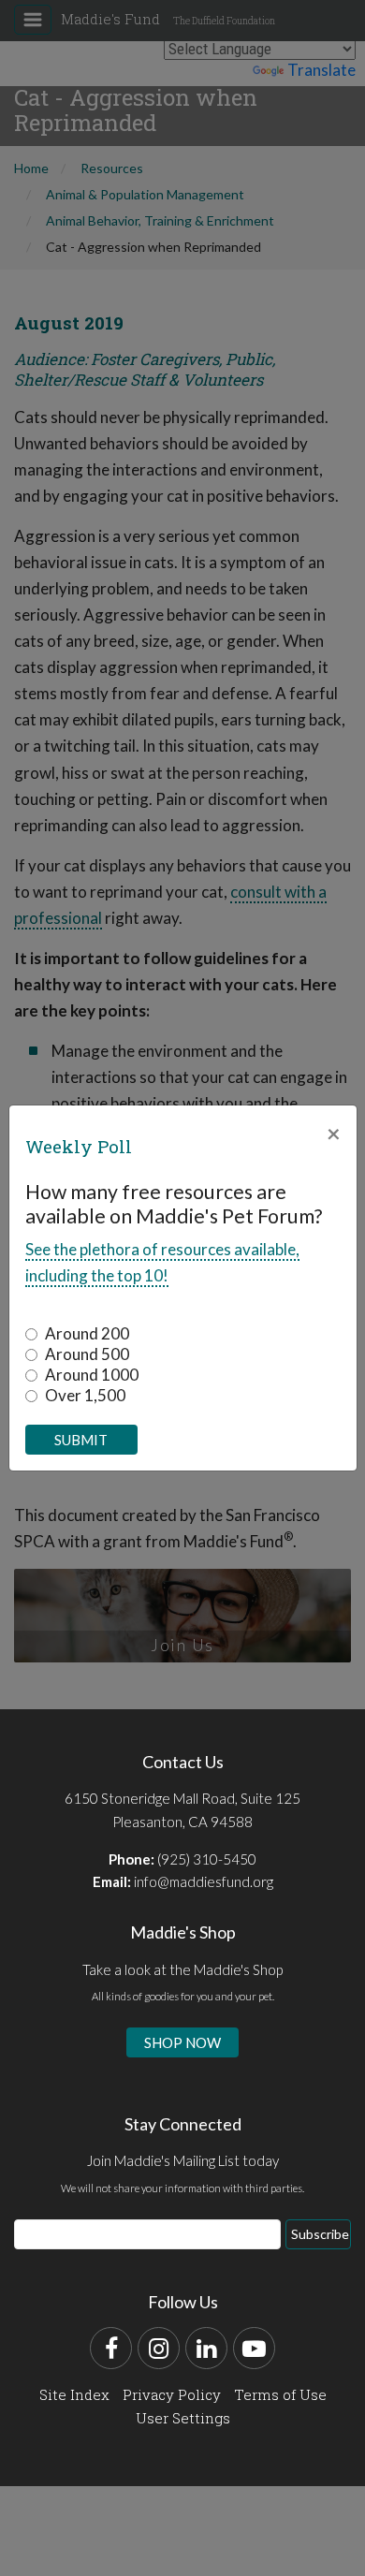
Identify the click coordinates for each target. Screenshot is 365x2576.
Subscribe (320, 2234)
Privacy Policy (172, 2394)
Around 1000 (92, 1375)
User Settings (183, 2418)
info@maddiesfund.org (204, 1881)
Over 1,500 (85, 1395)
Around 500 (87, 1354)
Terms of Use (280, 2394)
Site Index (74, 2394)
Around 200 (87, 1333)
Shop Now (182, 2042)
